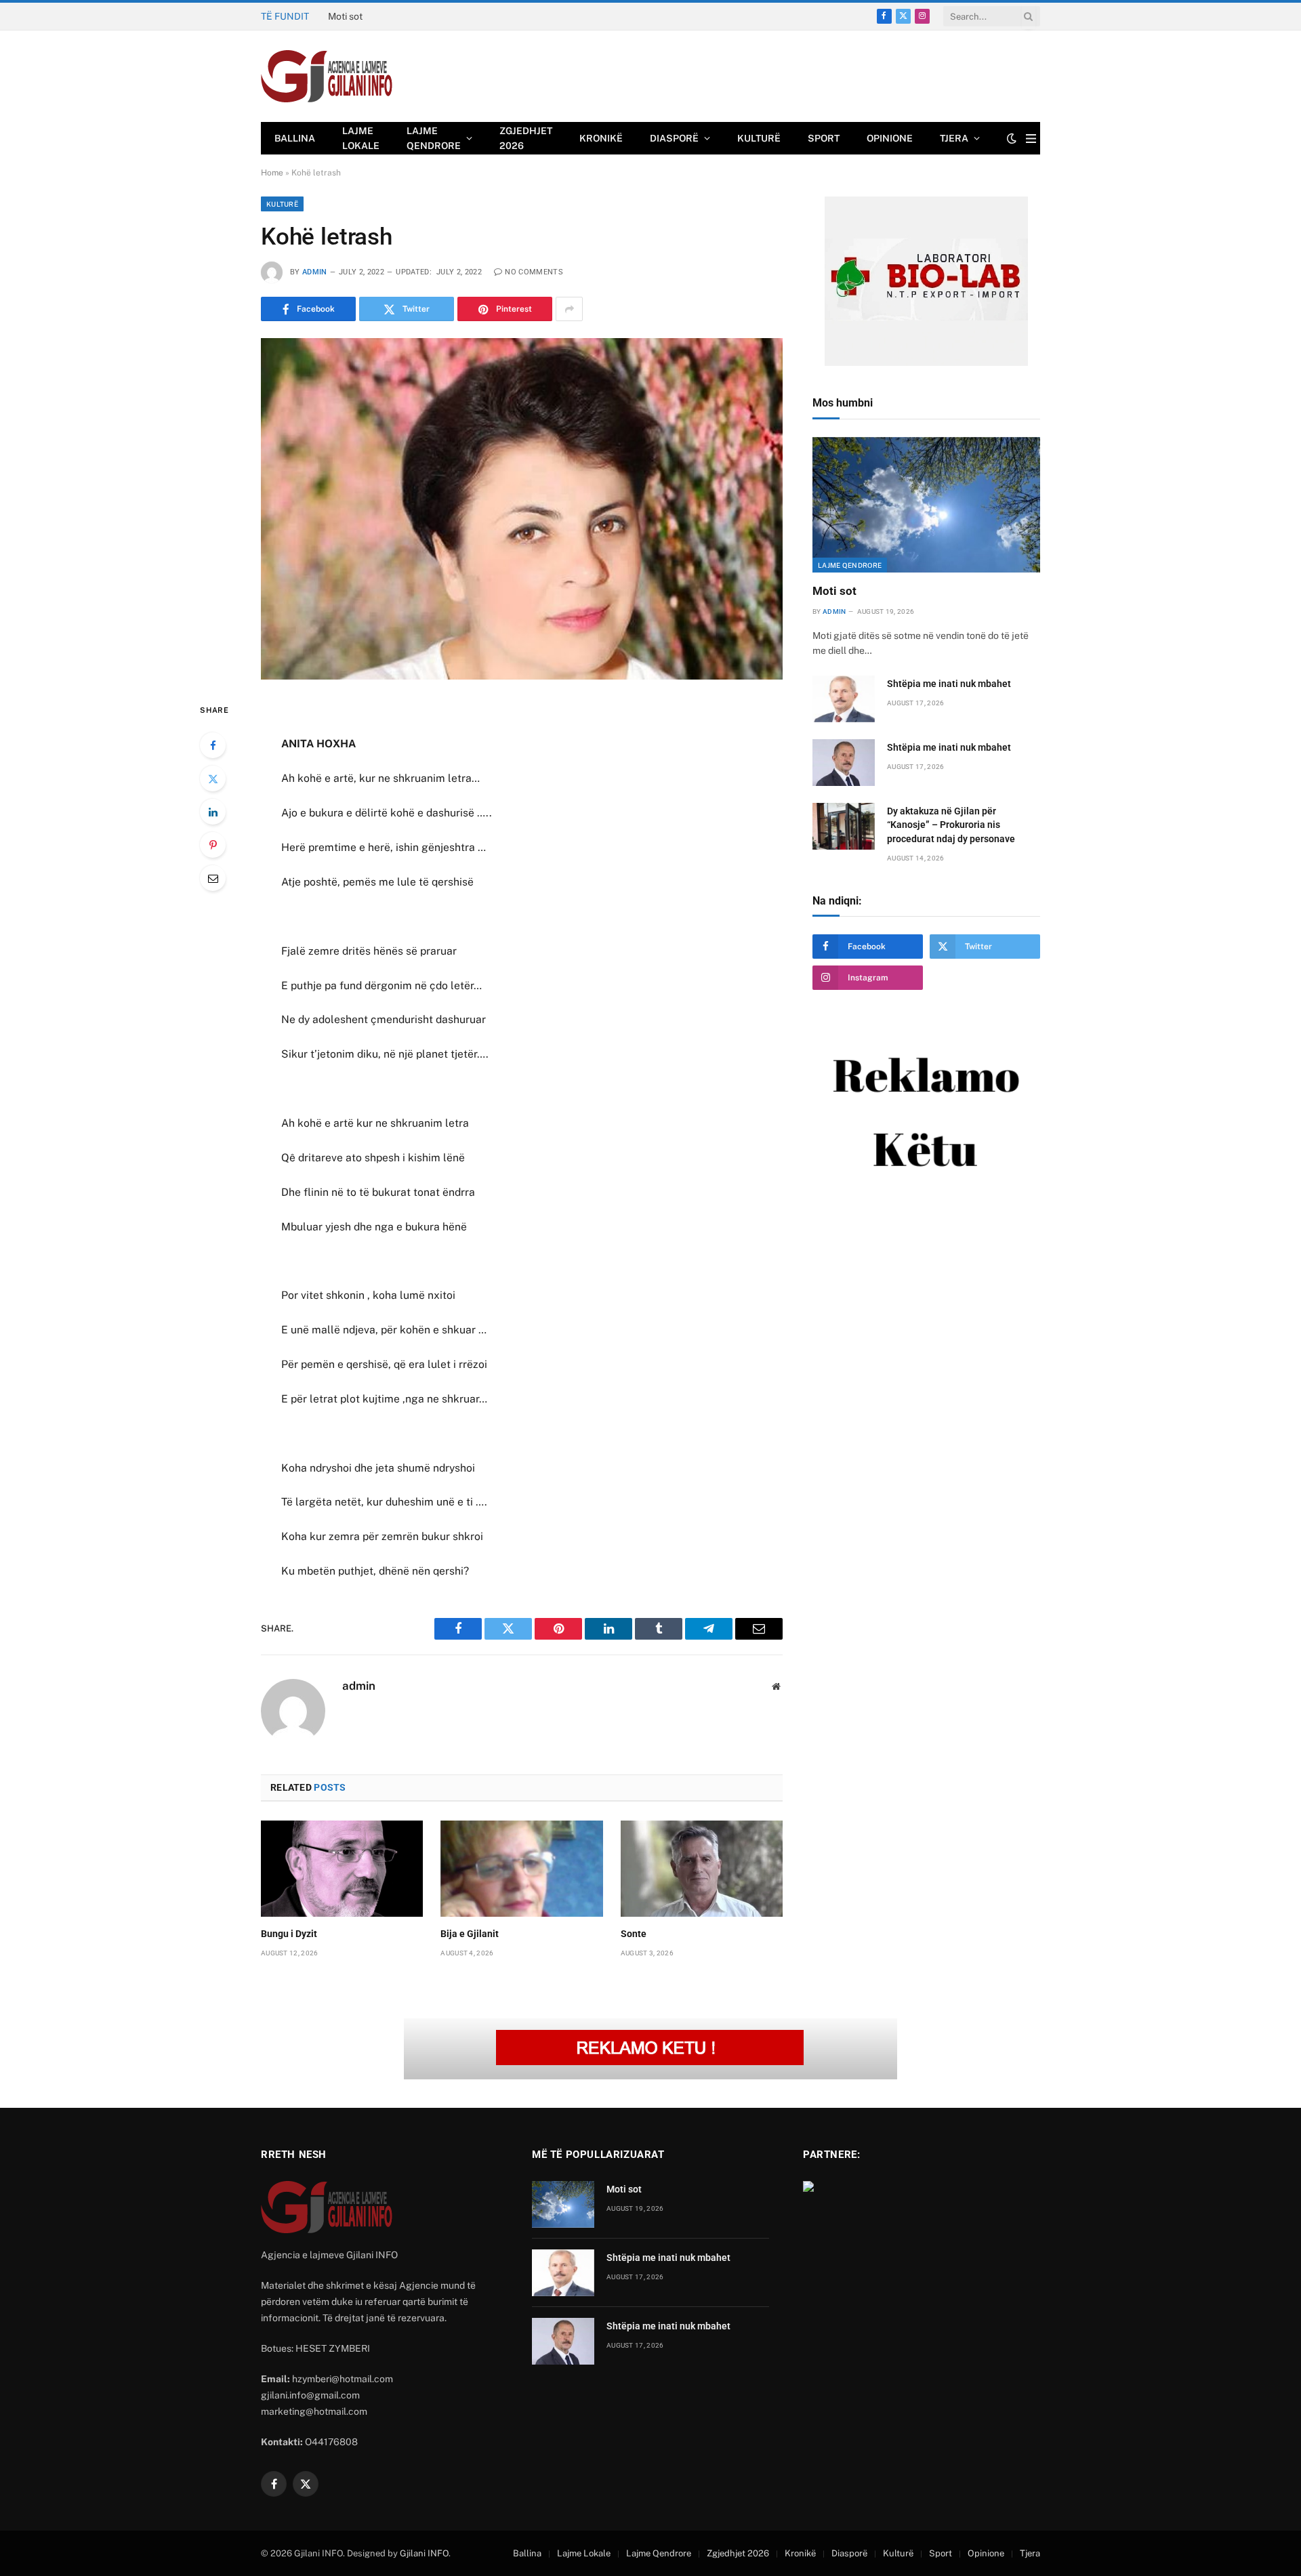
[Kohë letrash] (522, 508)
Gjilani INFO (424, 2553)
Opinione (890, 138)
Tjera (954, 138)
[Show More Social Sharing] (569, 309)
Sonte (634, 1934)
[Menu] (1031, 139)
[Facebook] (213, 745)
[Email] (213, 878)
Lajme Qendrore (434, 138)
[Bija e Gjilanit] (521, 1869)
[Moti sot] (926, 505)
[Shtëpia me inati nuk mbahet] (844, 699)
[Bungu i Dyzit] (342, 1869)
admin (315, 272)
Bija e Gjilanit (470, 1934)
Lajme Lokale (361, 138)
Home (272, 173)
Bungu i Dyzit (289, 1934)
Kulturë (759, 138)
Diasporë (674, 138)
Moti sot (834, 591)
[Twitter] (213, 778)
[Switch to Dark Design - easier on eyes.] (1012, 138)
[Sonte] (702, 1869)
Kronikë (601, 138)
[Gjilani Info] (327, 77)
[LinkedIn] (213, 812)
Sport (824, 138)
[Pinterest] (213, 845)
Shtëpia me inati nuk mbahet (389, 16)
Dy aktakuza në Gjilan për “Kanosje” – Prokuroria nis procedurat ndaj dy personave (951, 825)
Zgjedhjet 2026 (526, 138)
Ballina (295, 138)
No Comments (534, 272)
